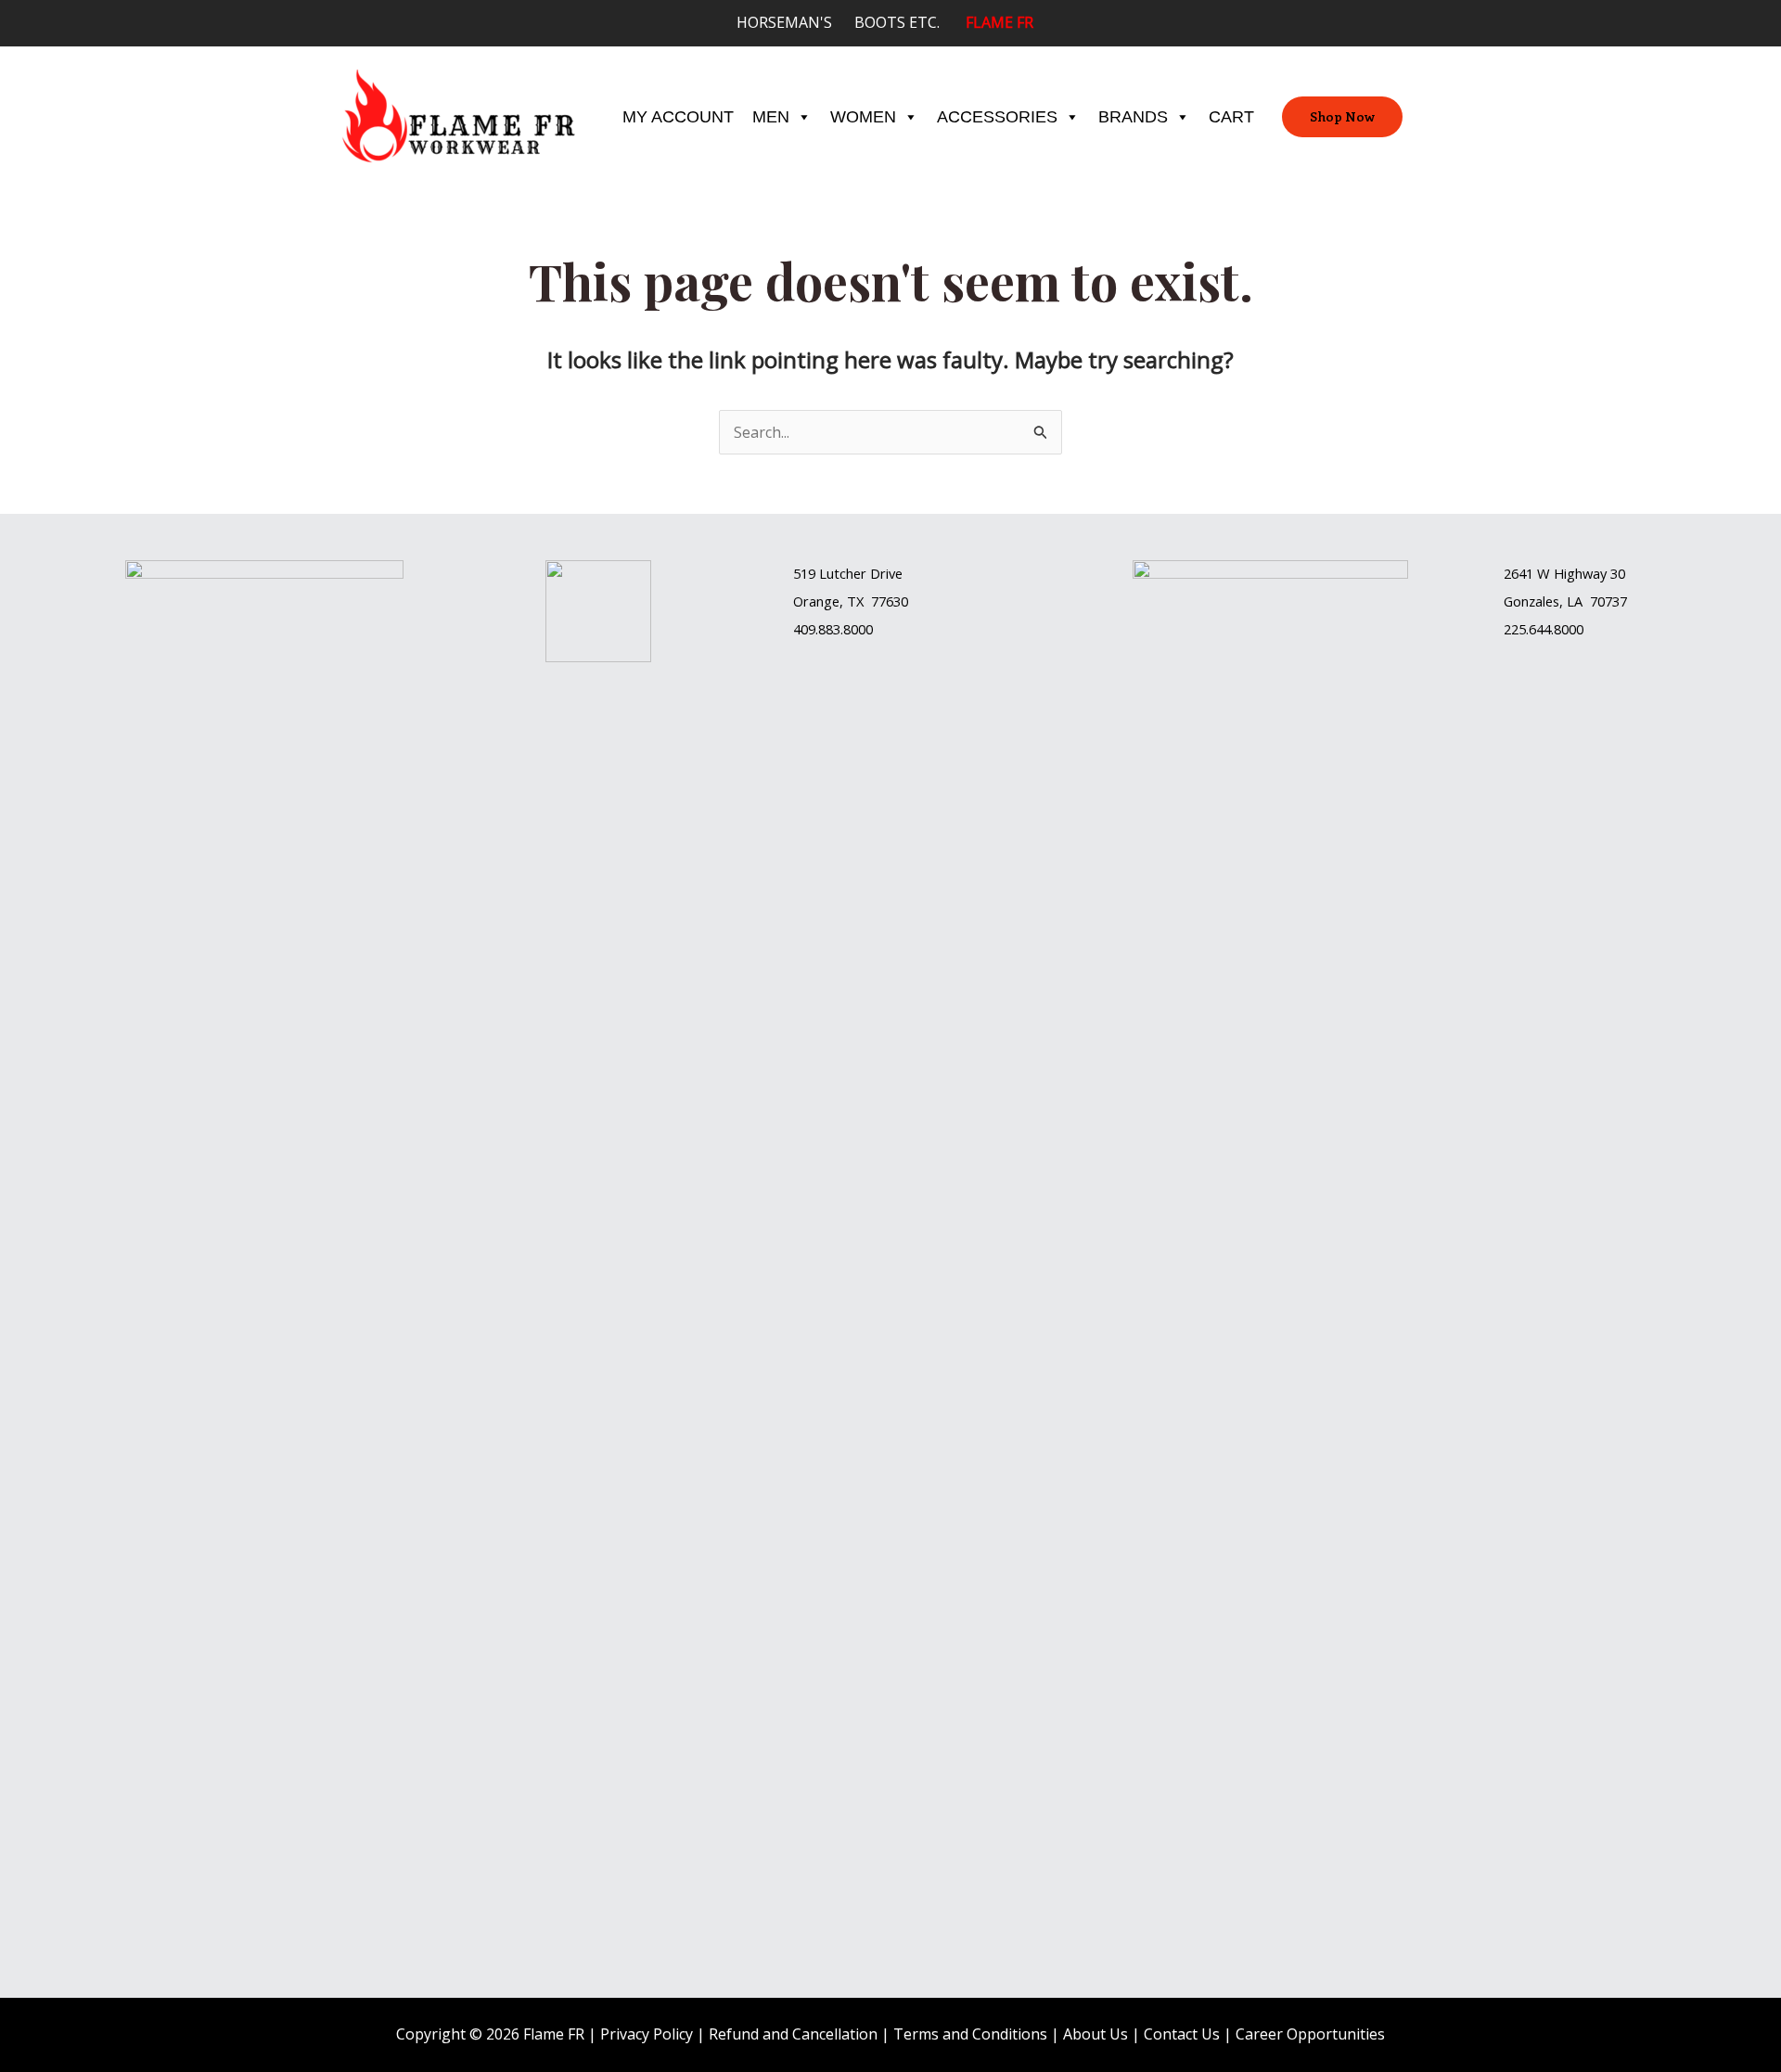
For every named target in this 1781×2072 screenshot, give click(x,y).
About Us (1096, 2034)
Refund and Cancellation (793, 2034)
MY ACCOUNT (678, 117)
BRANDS (1133, 117)
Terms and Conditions (970, 2034)
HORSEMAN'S (795, 22)
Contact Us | (1190, 2034)
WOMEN (863, 117)
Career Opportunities (1310, 2034)
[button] (1342, 117)
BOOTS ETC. (910, 22)
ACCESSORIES (997, 117)
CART (1231, 117)
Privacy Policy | (654, 2034)
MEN (771, 117)
